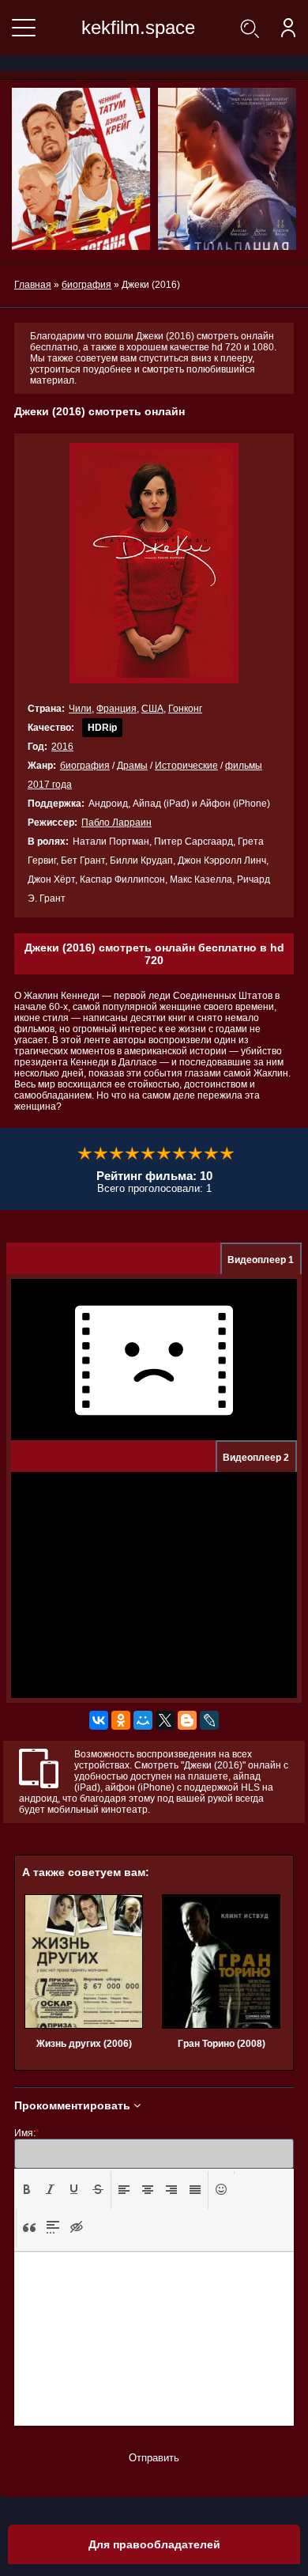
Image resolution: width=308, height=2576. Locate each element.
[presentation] (27, 2189)
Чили (80, 709)
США (152, 709)
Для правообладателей (154, 2544)
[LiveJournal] (209, 1720)
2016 (62, 747)
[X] (165, 1720)
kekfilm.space (138, 27)
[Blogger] (187, 1720)
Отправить (154, 2458)
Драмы (132, 766)
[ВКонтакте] (99, 1720)
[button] (27, 2190)
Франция (116, 709)
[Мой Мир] (143, 1720)
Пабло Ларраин (116, 823)
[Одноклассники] (121, 1720)
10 (227, 1154)
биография (85, 766)
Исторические (186, 766)
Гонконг (185, 709)
